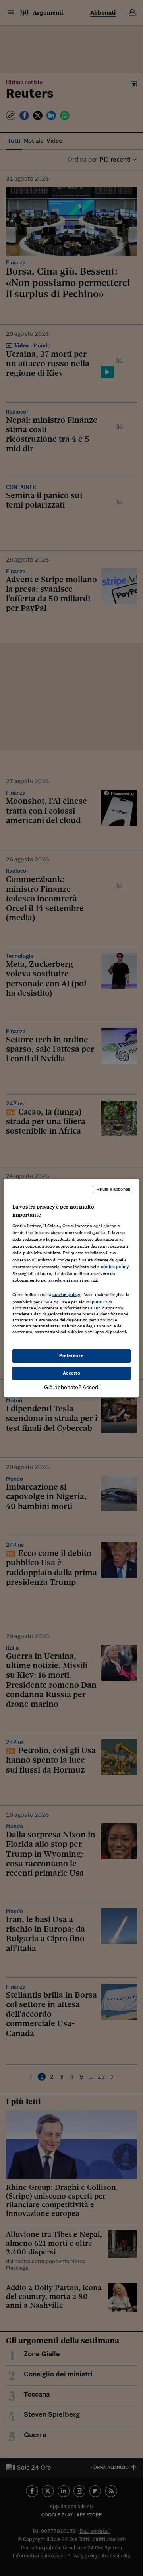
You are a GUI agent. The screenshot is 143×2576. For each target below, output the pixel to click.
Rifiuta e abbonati (113, 1189)
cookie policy (115, 1267)
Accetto (72, 1373)
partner (100, 1302)
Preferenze (71, 1355)
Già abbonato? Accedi (72, 1387)
